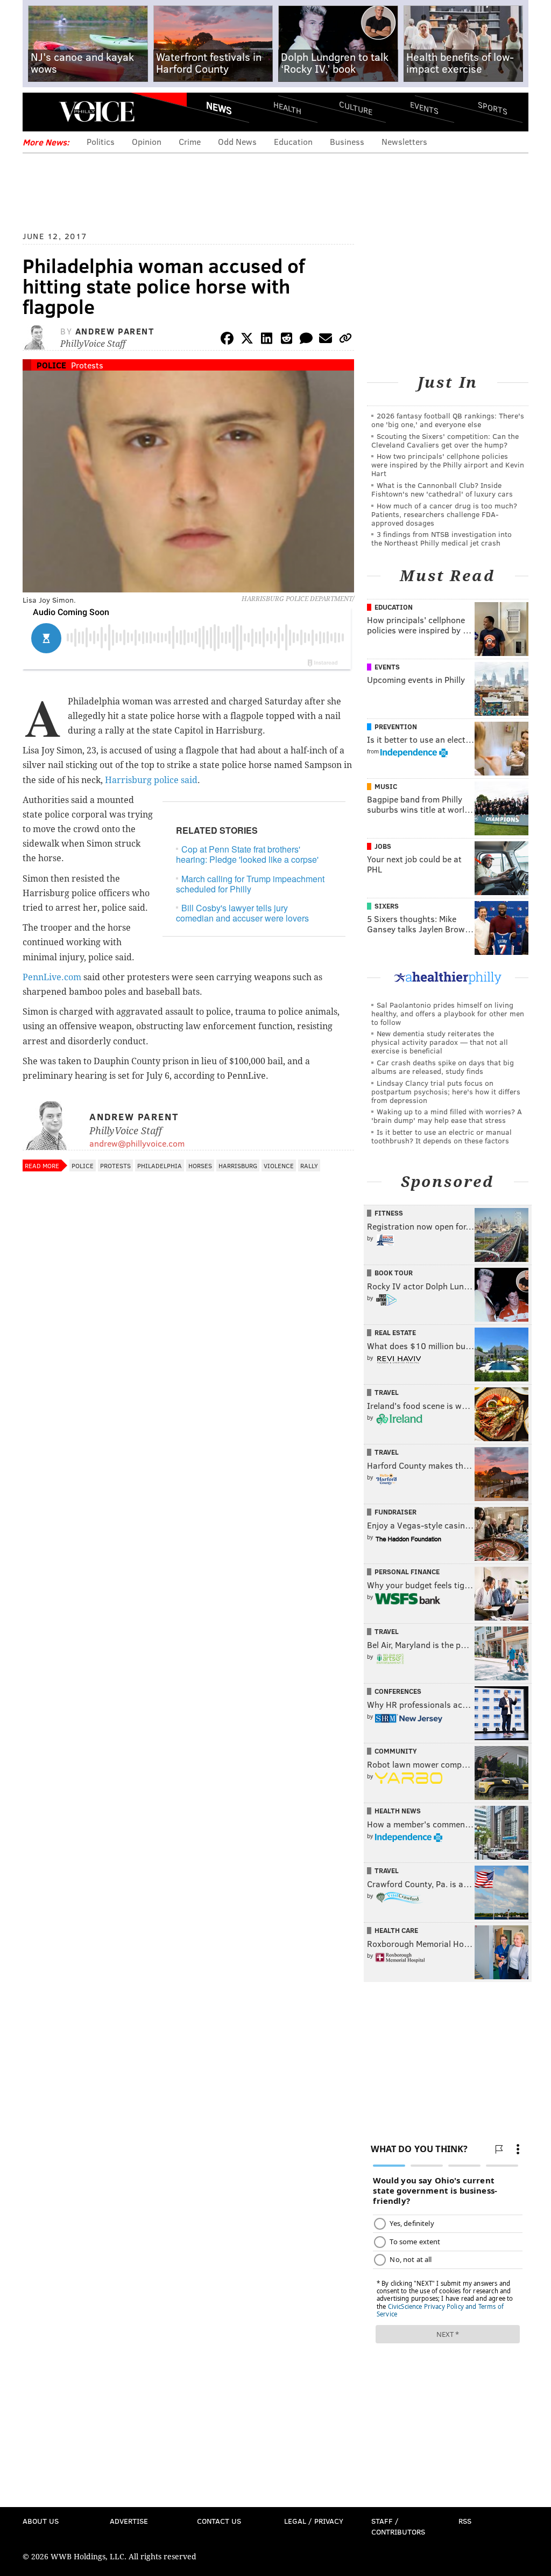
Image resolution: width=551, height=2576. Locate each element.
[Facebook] (227, 340)
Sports (493, 108)
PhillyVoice (97, 111)
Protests (87, 365)
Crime (190, 141)
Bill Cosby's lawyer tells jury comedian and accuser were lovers (242, 913)
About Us (41, 2521)
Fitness (389, 1213)
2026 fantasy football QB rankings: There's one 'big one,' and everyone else (448, 420)
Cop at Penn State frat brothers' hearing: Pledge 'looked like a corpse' (247, 854)
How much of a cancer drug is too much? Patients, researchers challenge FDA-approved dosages (444, 514)
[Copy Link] (345, 340)
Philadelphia (160, 1165)
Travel (387, 1392)
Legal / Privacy (314, 2521)
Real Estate (395, 1332)
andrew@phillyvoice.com (137, 1143)
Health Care (396, 1930)
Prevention (396, 727)
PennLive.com (52, 977)
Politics (101, 141)
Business (347, 141)
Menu (40, 112)
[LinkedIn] (267, 340)
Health (287, 108)
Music (386, 786)
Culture (356, 108)
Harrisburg (238, 1165)
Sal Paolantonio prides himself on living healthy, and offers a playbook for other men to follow (448, 1013)
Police (51, 365)
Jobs (383, 846)
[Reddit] (286, 340)
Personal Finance (407, 1572)
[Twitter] (247, 340)
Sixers (387, 906)
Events (424, 108)
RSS (465, 2521)
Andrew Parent (115, 331)
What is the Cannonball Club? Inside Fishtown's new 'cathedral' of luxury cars (442, 489)
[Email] (326, 340)
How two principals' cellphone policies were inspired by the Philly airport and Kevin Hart (448, 465)
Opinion (147, 141)
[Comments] (306, 340)
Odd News (237, 141)
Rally (309, 1165)
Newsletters (404, 141)
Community (396, 1751)
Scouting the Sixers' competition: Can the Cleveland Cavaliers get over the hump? (445, 440)
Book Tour (394, 1273)
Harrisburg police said (151, 780)
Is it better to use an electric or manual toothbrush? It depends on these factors (441, 1136)
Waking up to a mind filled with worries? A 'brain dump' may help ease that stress (447, 1116)
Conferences (398, 1691)
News (219, 108)
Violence (279, 1165)
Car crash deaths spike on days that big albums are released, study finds (443, 1067)
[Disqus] (188, 1463)
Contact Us (219, 2521)
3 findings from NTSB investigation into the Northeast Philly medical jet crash (441, 538)
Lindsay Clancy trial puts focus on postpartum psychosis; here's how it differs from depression (446, 1091)
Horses (200, 1165)
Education (293, 141)
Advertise (129, 2521)
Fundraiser (395, 1512)
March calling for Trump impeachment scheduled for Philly (250, 884)
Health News (398, 1811)
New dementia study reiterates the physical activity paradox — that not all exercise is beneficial (440, 1042)
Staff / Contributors (398, 2526)
